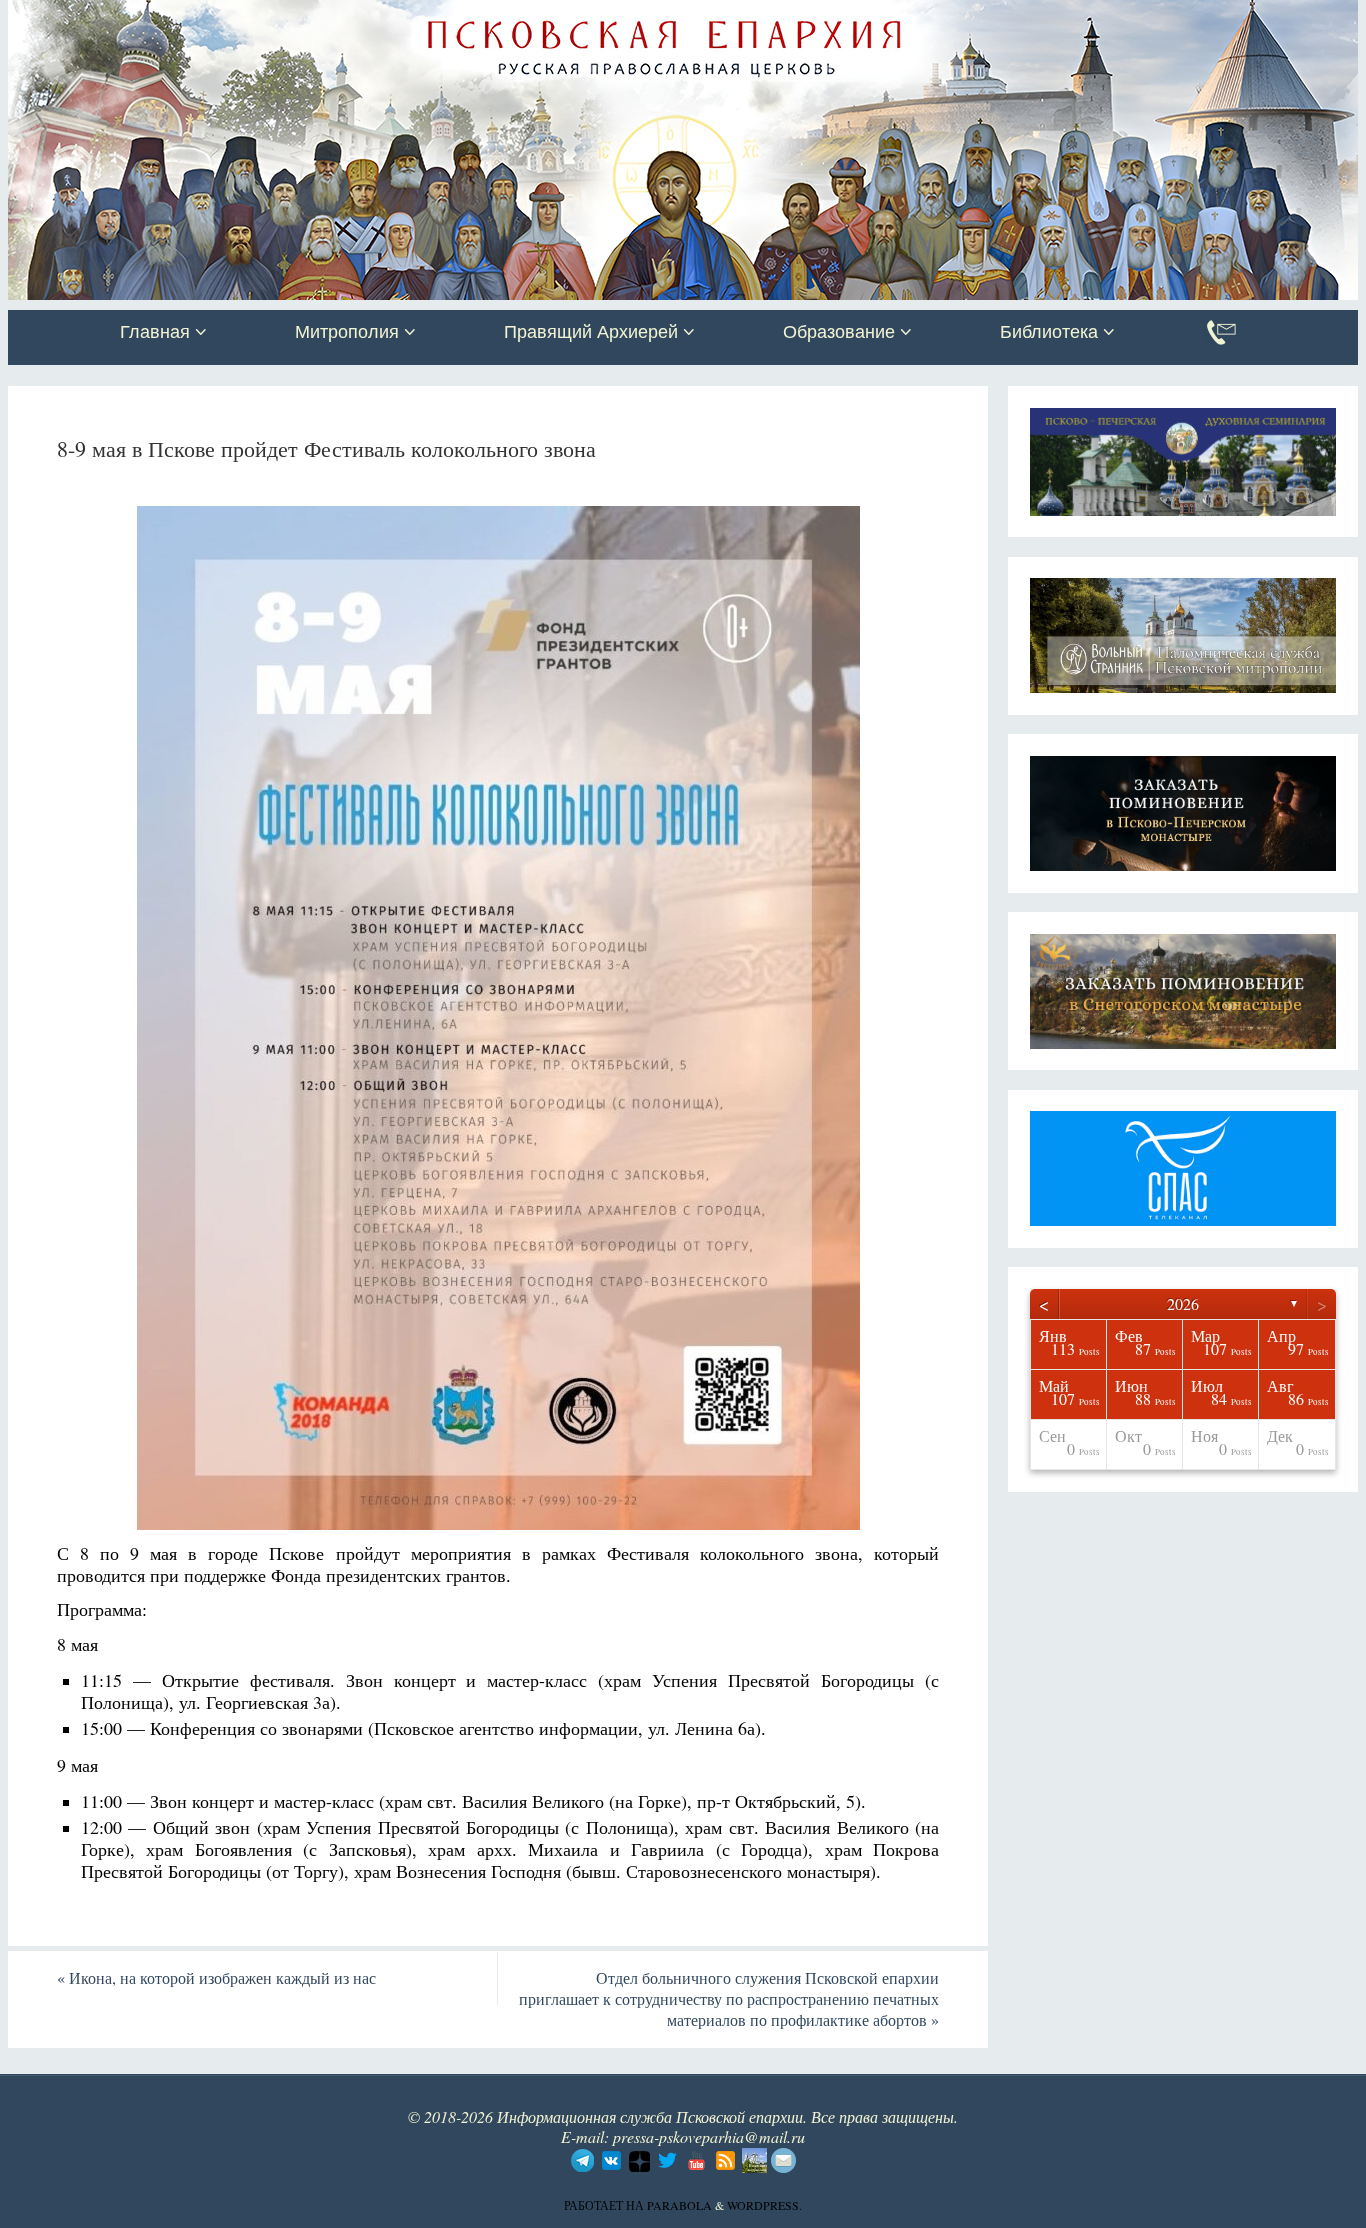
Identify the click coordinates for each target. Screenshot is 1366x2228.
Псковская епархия (291, 17)
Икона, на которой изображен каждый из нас (216, 1977)
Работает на (605, 2205)
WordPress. (764, 2205)
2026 (1183, 1303)
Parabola (679, 2205)
